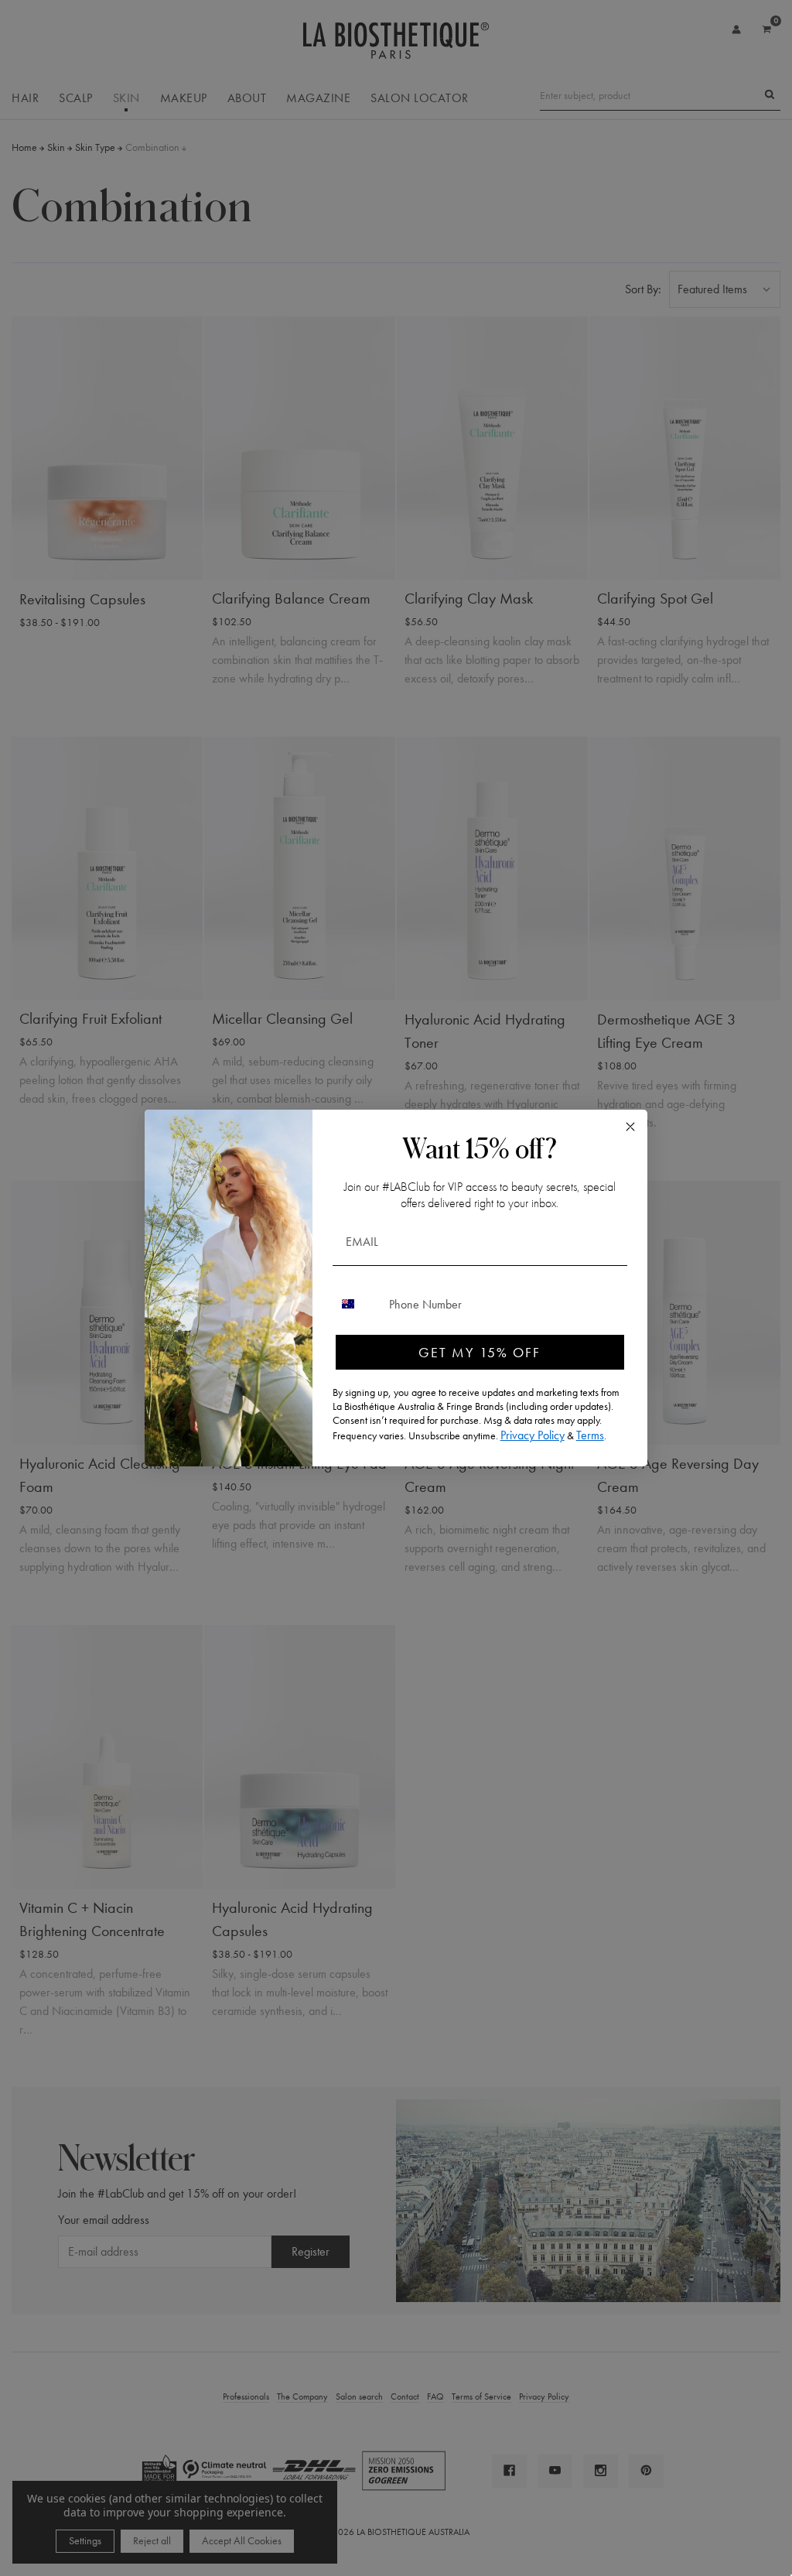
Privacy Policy (533, 1435)
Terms (590, 1435)
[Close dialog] (630, 1127)
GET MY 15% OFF (480, 1352)
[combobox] (357, 1304)
